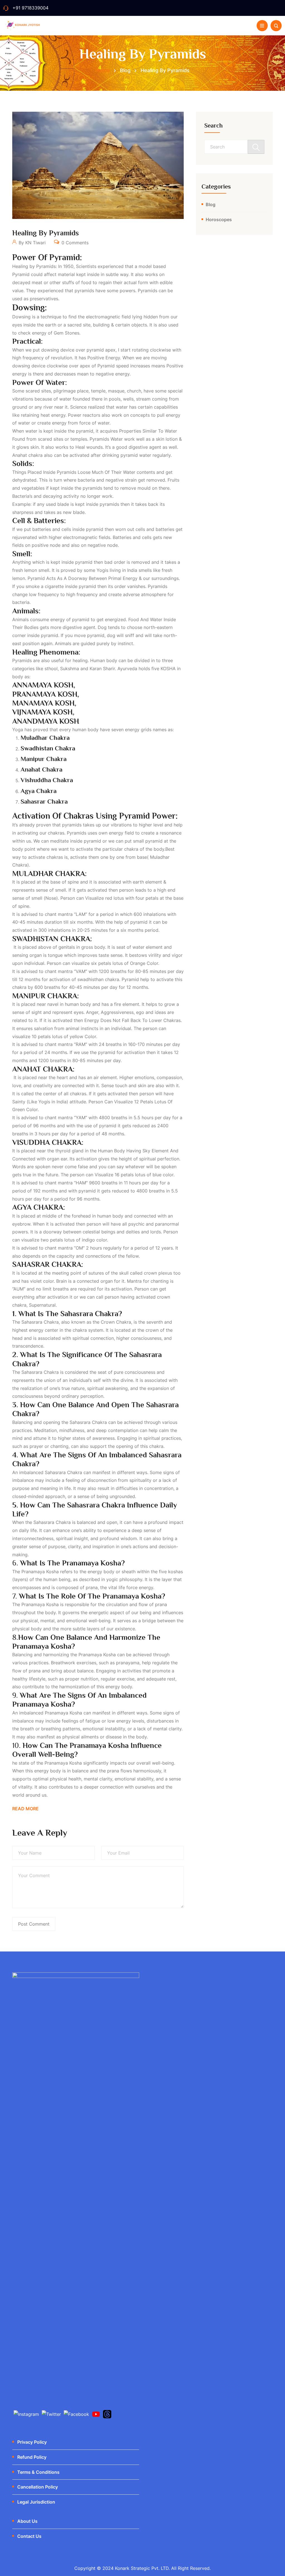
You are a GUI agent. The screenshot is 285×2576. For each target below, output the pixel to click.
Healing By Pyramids (46, 233)
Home (103, 70)
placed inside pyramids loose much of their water (81, 472)
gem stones (67, 333)
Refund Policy (32, 2457)
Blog (211, 204)
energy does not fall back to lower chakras (132, 1020)
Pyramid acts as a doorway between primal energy (83, 578)
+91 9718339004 (30, 8)
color (90, 1036)
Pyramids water (106, 439)
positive (175, 366)
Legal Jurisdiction (36, 2502)
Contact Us (29, 2536)
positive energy (104, 358)
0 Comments (74, 243)
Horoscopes (219, 219)
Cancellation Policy (38, 2487)
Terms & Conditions (38, 2472)
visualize (94, 898)
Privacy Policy (32, 2442)
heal (80, 447)
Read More (25, 1809)
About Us (27, 2521)
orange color (144, 963)
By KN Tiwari (31, 243)
